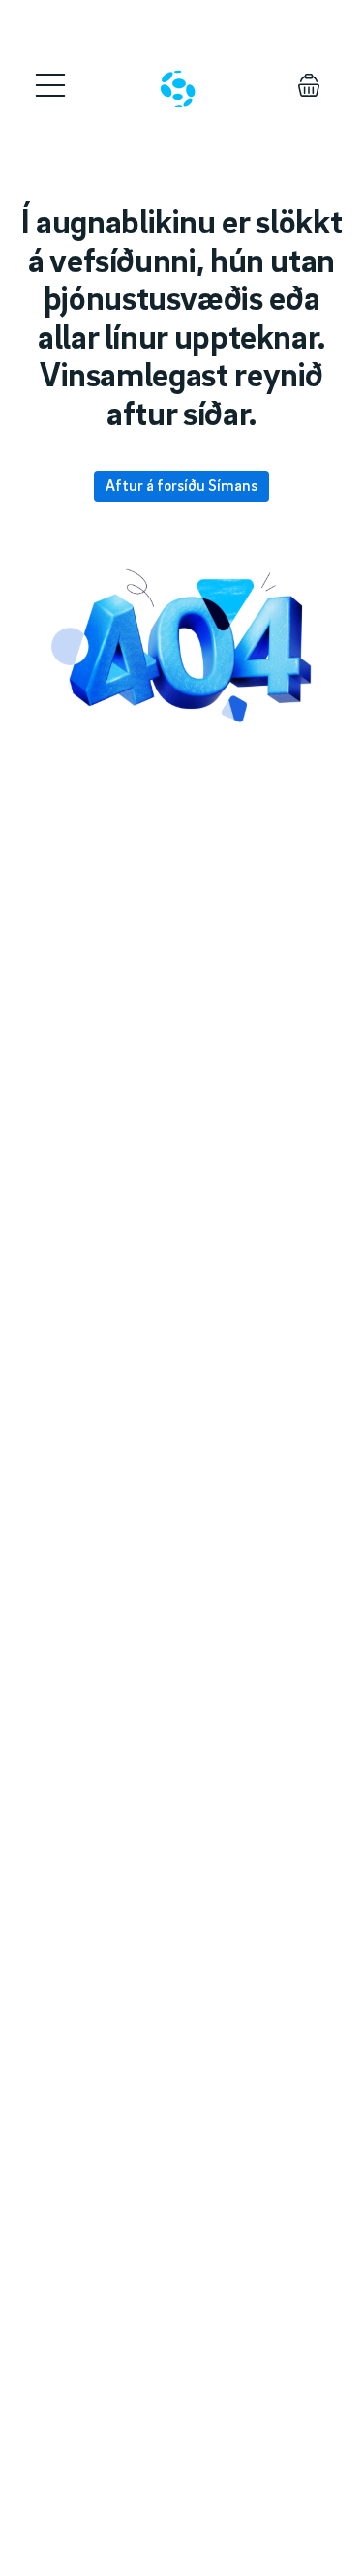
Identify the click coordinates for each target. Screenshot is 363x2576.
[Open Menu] (50, 85)
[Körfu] (309, 85)
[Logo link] (178, 89)
